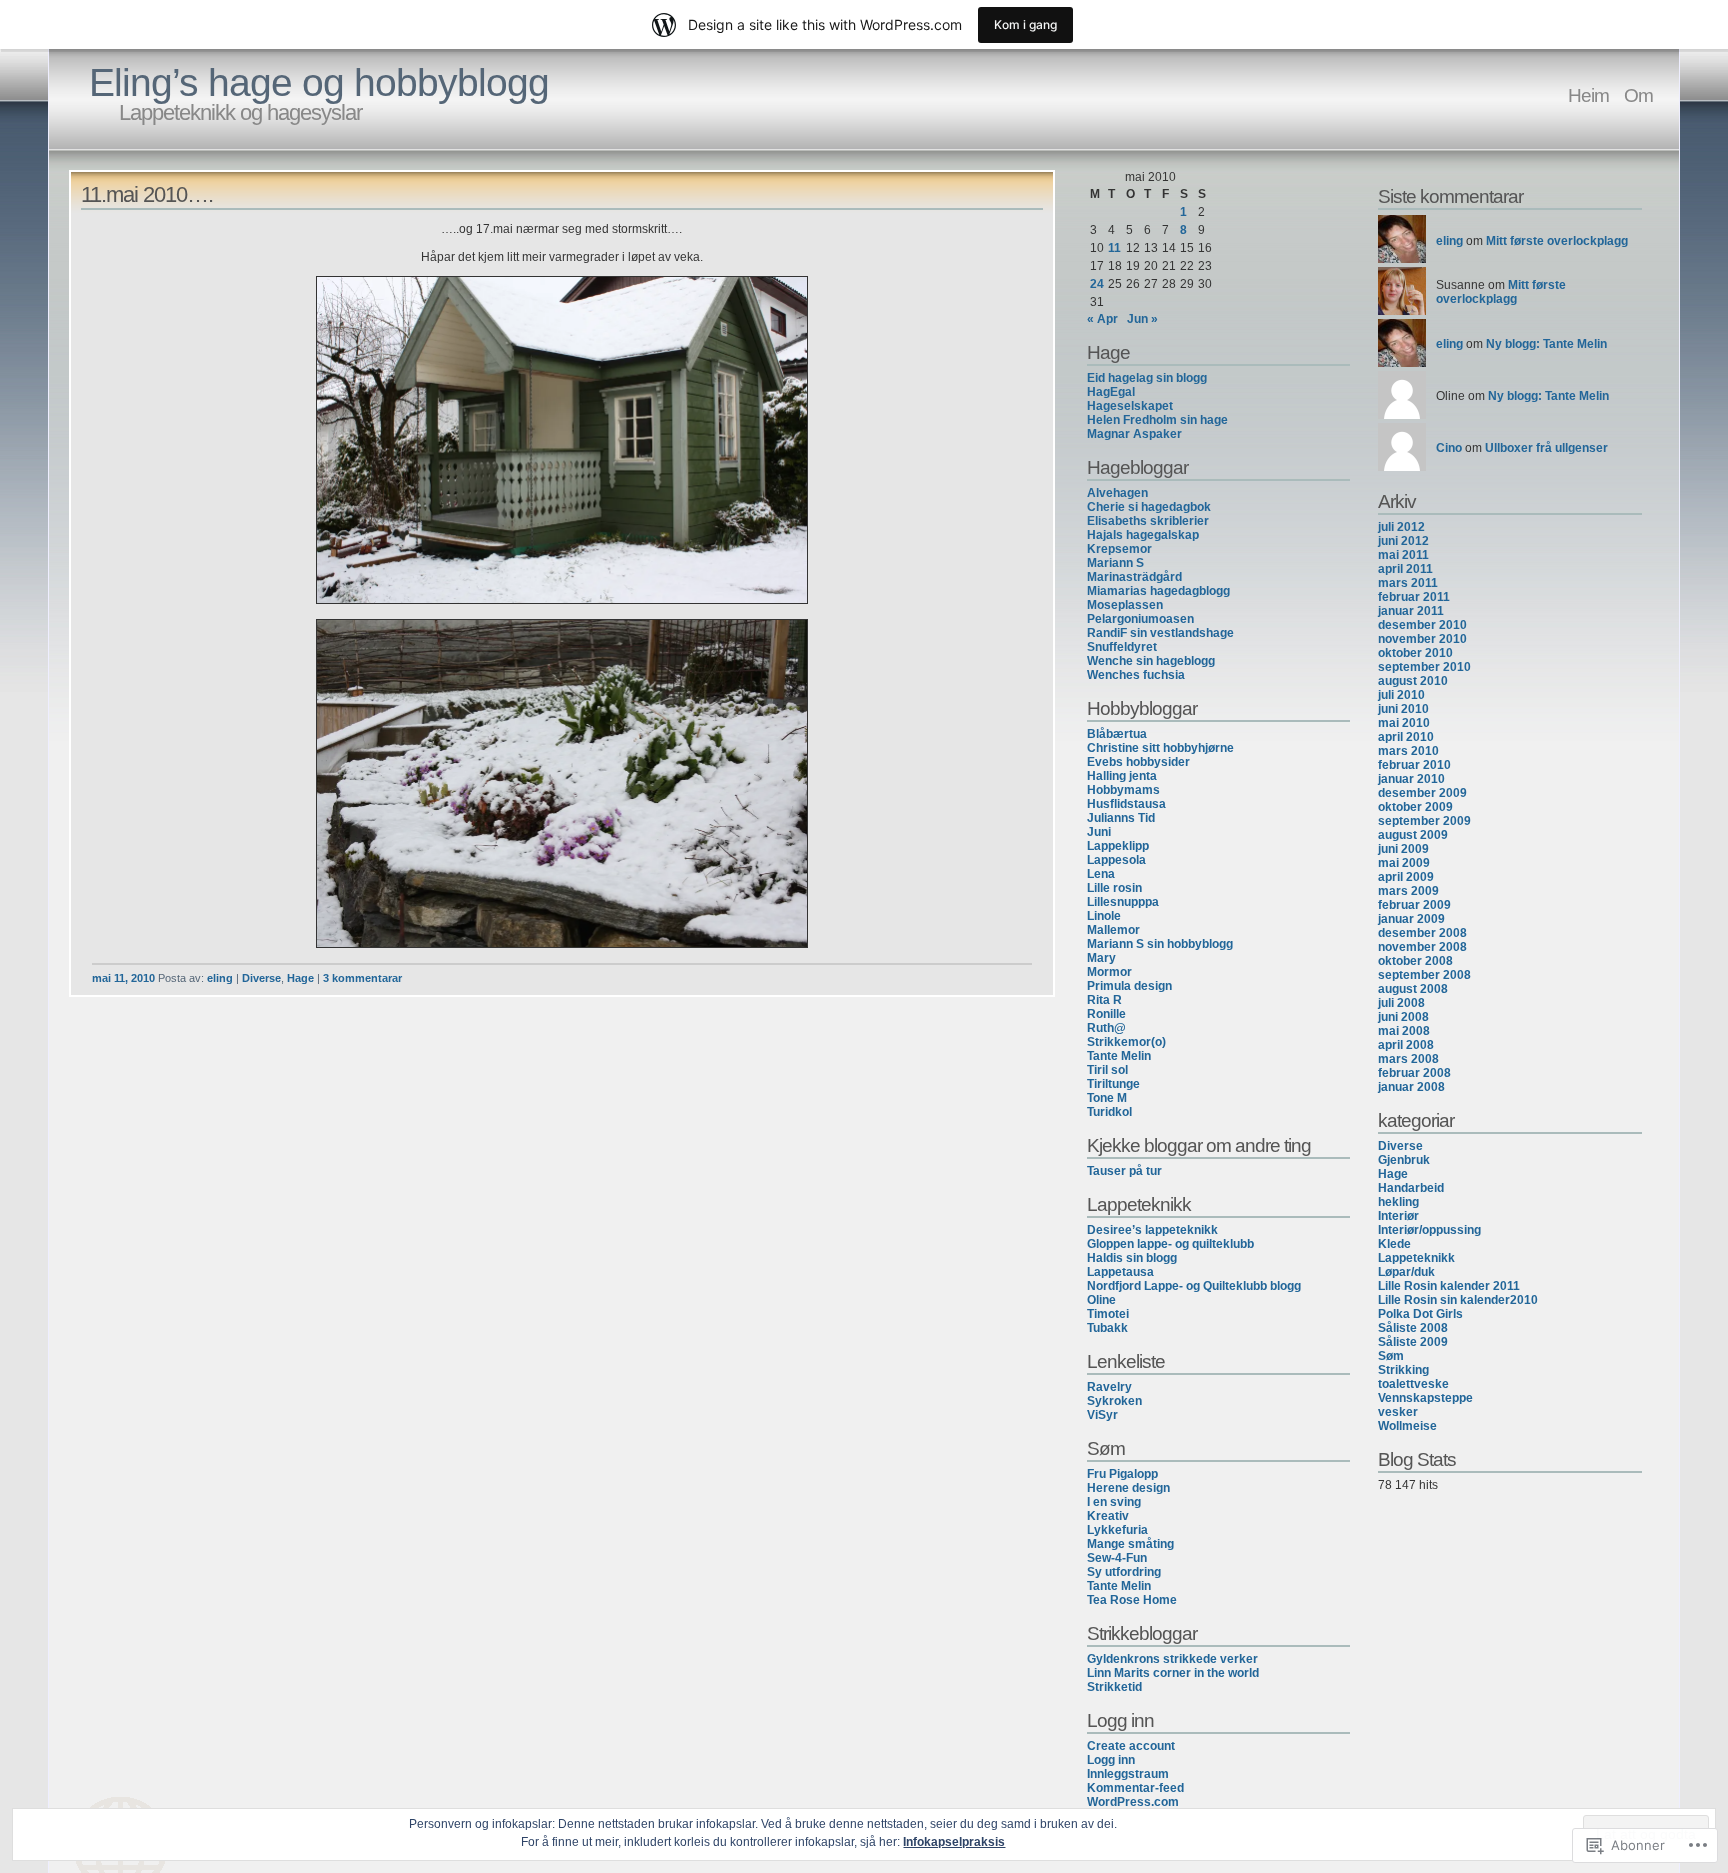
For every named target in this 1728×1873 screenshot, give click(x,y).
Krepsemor (1119, 549)
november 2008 (1422, 947)
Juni (1099, 832)
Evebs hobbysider (1138, 762)
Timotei (1108, 1314)
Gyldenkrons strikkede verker (1172, 1659)
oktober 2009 (1415, 807)
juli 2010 (1401, 695)
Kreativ (1108, 1516)
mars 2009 (1408, 891)
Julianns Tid (1121, 818)
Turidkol (1109, 1112)
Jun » (1142, 319)
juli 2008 (1401, 1003)
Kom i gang (1025, 24)
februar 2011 (1414, 597)
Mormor (1109, 972)
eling (220, 978)
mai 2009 (1404, 863)
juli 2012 (1401, 527)
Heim (1588, 95)
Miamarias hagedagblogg (1158, 591)
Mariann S (1115, 563)
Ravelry (1109, 1387)
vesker (1398, 1412)
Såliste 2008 (1413, 1328)
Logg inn (1111, 1760)
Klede (1394, 1244)
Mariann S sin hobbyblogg (1160, 944)
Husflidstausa (1126, 804)
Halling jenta (1122, 776)
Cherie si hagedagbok (1149, 507)
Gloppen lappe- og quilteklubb (1170, 1244)
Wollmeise (1407, 1426)
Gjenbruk (1404, 1160)
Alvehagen (1117, 493)
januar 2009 (1411, 919)
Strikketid (1114, 1687)
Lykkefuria (1117, 1530)
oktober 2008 (1415, 961)
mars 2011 (1408, 583)
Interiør (1398, 1216)
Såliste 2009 (1413, 1342)
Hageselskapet (1130, 406)
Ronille (1106, 1014)
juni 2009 (1403, 849)
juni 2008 (1403, 1017)
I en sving (1114, 1502)
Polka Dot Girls (1420, 1314)
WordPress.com (1133, 1802)
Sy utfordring (1124, 1572)
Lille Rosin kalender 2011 (1449, 1286)
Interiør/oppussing (1429, 1230)
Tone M (1107, 1098)
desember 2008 (1422, 933)
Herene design (1128, 1488)
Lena (1101, 874)
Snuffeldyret (1122, 647)
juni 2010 (1403, 709)
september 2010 (1424, 667)
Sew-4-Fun (1117, 1558)
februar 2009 (1414, 905)
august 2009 (1413, 835)
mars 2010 (1408, 751)
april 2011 (1405, 569)
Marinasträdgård (1134, 577)
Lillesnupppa (1123, 902)
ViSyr (1102, 1415)
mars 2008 (1408, 1059)
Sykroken (1114, 1401)
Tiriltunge (1113, 1084)
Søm (1391, 1356)
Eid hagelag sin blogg (1147, 378)
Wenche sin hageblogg (1151, 661)
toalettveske (1413, 1384)
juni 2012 (1403, 541)
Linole (1104, 916)
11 (1114, 248)
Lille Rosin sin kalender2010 (1458, 1300)
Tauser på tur (1124, 1171)
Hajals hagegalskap (1143, 535)
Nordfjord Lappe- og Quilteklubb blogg (1194, 1286)
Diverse (261, 978)
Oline (1101, 1300)
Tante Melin (1119, 1056)
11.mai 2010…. (147, 194)
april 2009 (1406, 877)
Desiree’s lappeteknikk (1152, 1230)
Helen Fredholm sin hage (1157, 420)
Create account (1131, 1746)
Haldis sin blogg (1132, 1258)
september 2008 (1424, 975)
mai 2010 (1404, 723)
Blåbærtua (1117, 734)
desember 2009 (1422, 793)
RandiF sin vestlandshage (1160, 633)
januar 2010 (1411, 779)
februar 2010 (1414, 765)
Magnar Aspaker (1134, 434)
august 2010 (1413, 681)
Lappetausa (1120, 1272)
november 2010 (1422, 639)
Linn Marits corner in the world (1173, 1673)
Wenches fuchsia (1136, 675)
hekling (1398, 1202)
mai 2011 (1403, 555)
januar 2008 (1411, 1087)
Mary (1101, 958)
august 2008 (1413, 989)
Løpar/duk (1406, 1272)
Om (1638, 95)
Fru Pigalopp (1122, 1474)
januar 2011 (1411, 611)
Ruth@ (1106, 1028)
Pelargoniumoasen (1140, 619)
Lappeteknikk (1416, 1258)
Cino (1449, 448)
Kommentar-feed (1135, 1788)
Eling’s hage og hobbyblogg (319, 82)
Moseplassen (1125, 605)
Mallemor (1113, 930)
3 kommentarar (362, 978)
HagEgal (1111, 392)
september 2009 (1424, 821)
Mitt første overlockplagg (1557, 241)
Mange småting (1130, 1544)
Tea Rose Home (1132, 1600)
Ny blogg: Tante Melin (1546, 344)
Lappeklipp (1118, 846)
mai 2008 (1404, 1031)
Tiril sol (1107, 1070)
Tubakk (1107, 1328)
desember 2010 (1422, 625)
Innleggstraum (1128, 1774)
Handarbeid (1411, 1188)
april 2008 (1406, 1045)
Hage (300, 978)
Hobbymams (1123, 790)
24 (1097, 284)
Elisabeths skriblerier (1148, 521)
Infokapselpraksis (954, 1842)
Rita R (1104, 1000)
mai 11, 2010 (123, 978)
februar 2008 (1414, 1073)
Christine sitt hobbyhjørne (1160, 748)
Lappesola (1116, 860)
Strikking (1403, 1370)
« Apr (1102, 319)
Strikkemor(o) (1126, 1042)
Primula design (1129, 986)
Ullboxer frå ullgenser (1546, 448)
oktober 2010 (1415, 653)
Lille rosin (1114, 888)
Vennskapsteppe (1425, 1398)
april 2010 (1406, 737)
